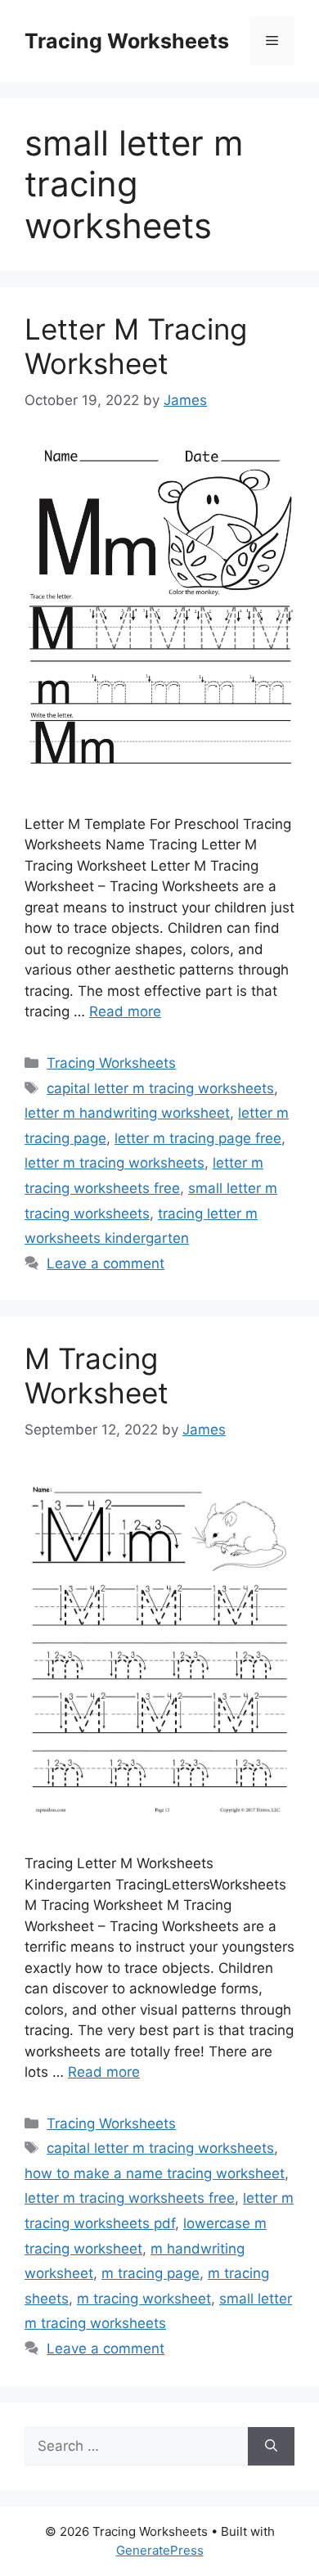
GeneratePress (160, 2550)
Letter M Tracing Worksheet (136, 346)
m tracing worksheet (144, 2299)
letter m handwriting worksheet (127, 1113)
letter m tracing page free (198, 1138)
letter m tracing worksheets (115, 1163)
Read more (125, 1011)
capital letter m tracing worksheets (160, 1088)
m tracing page (151, 2273)
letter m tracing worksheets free (130, 2198)
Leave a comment (106, 1263)
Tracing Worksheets (127, 41)
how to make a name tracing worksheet (155, 2173)
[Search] (271, 2447)
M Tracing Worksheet (97, 1376)
